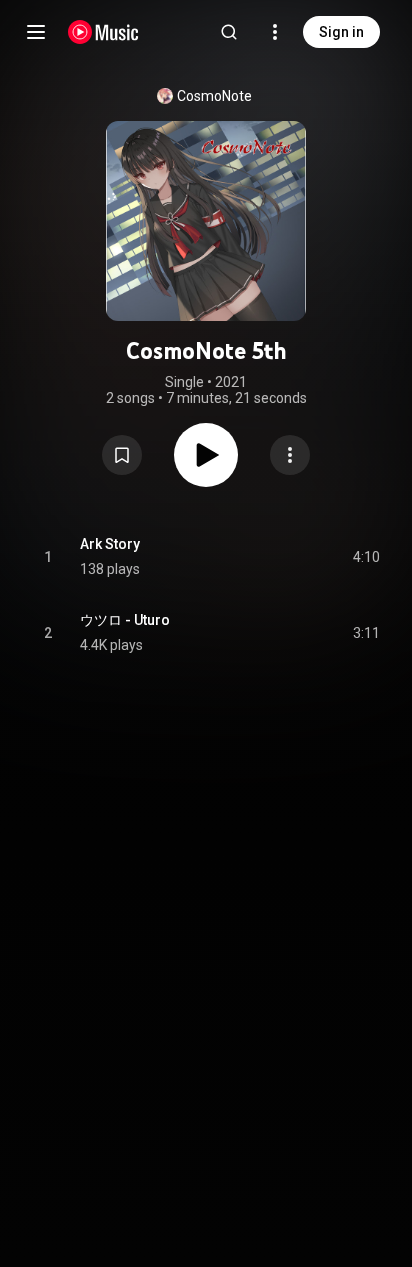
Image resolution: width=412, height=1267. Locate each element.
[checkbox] (366, 557)
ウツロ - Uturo (125, 620)
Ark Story (110, 544)
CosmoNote (214, 96)
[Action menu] (290, 455)
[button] (122, 455)
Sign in (341, 32)
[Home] (103, 32)
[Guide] (36, 32)
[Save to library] (122, 455)
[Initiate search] (229, 32)
